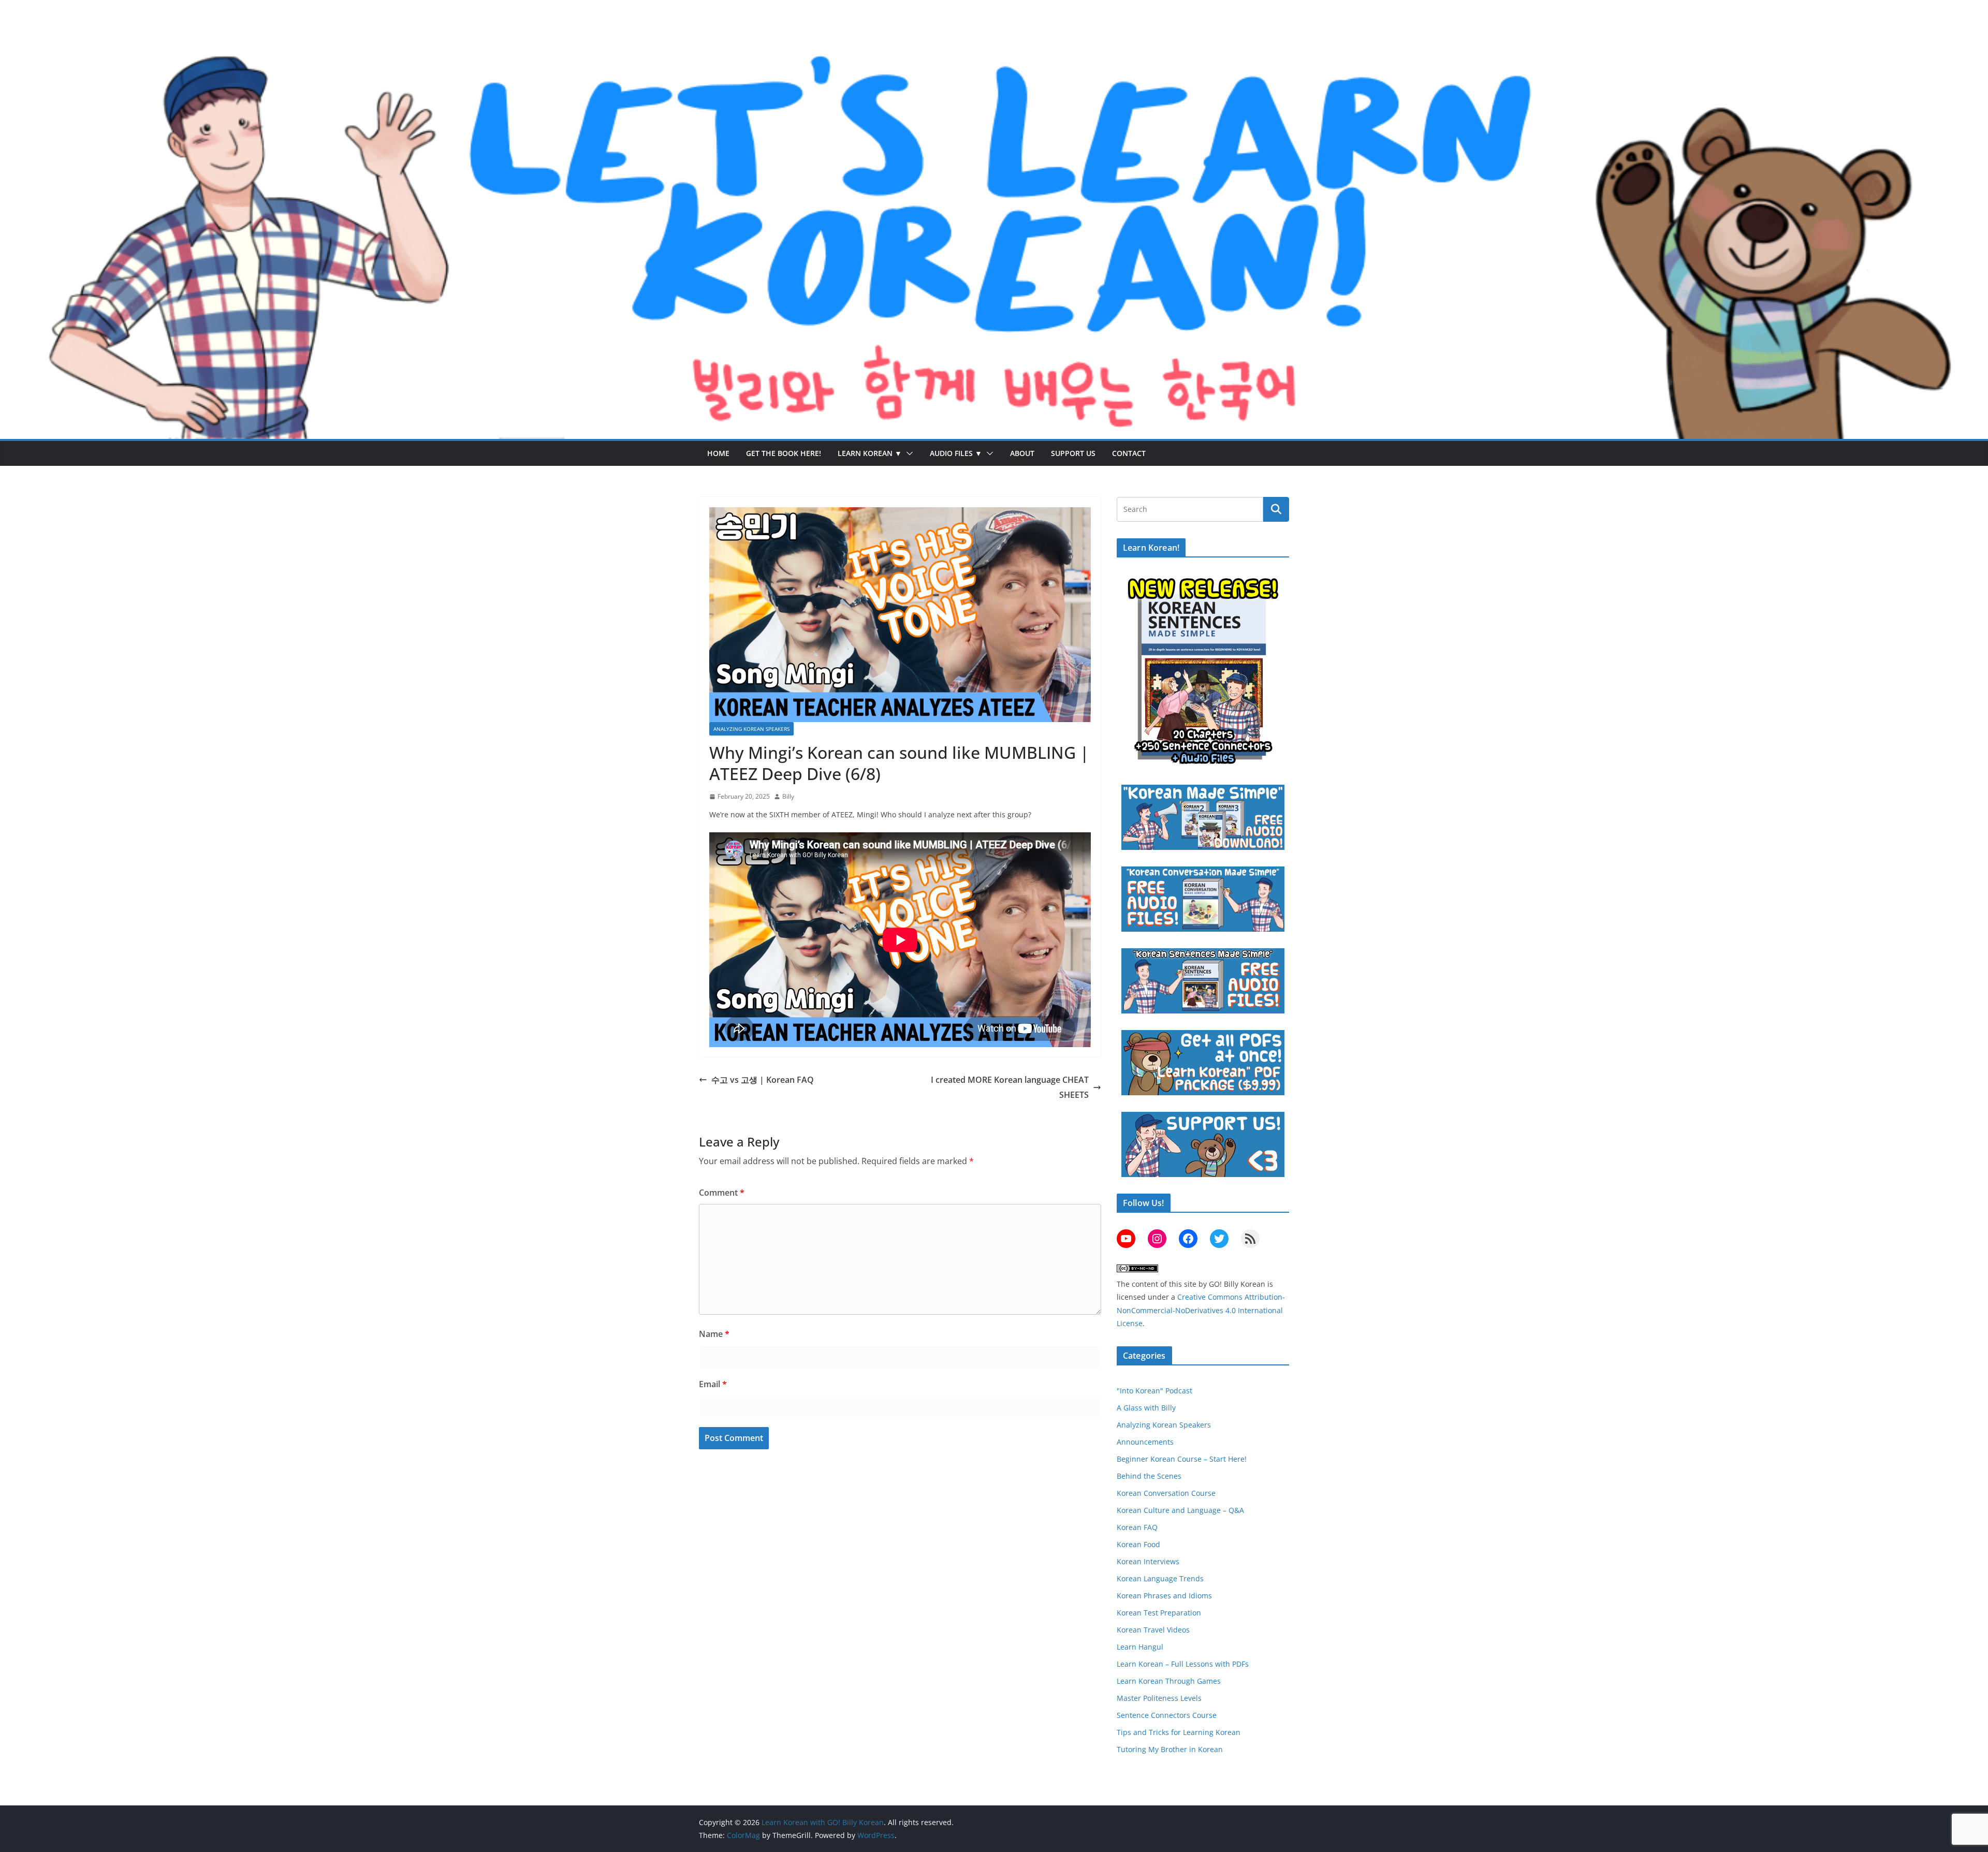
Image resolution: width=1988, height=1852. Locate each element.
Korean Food (1138, 1544)
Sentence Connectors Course (1167, 1715)
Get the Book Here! (784, 453)
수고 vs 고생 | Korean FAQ (763, 1080)
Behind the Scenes (1149, 1476)
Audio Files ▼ (956, 453)
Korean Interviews (1148, 1561)
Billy (788, 796)
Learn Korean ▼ (870, 453)
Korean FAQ (1137, 1527)
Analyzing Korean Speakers (751, 729)
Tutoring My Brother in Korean (1170, 1749)
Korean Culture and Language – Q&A (1180, 1510)
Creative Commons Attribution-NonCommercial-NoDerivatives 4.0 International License (1201, 1310)
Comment (722, 1193)
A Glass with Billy (1146, 1408)
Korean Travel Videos (1153, 1630)
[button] (908, 453)
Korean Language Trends (1160, 1578)
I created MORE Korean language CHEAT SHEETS (1010, 1087)
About (1022, 453)
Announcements (1145, 1442)
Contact (1129, 453)
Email (713, 1384)
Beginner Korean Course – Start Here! (1182, 1459)
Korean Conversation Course (1166, 1493)
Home (718, 453)
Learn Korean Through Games (1169, 1681)
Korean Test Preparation (1159, 1613)
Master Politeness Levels (1159, 1698)
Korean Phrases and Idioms (1164, 1596)
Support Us (1073, 453)
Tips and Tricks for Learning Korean (1179, 1732)
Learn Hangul (1140, 1647)
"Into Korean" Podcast (1154, 1391)
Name (714, 1334)
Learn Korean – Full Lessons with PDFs (1183, 1664)
